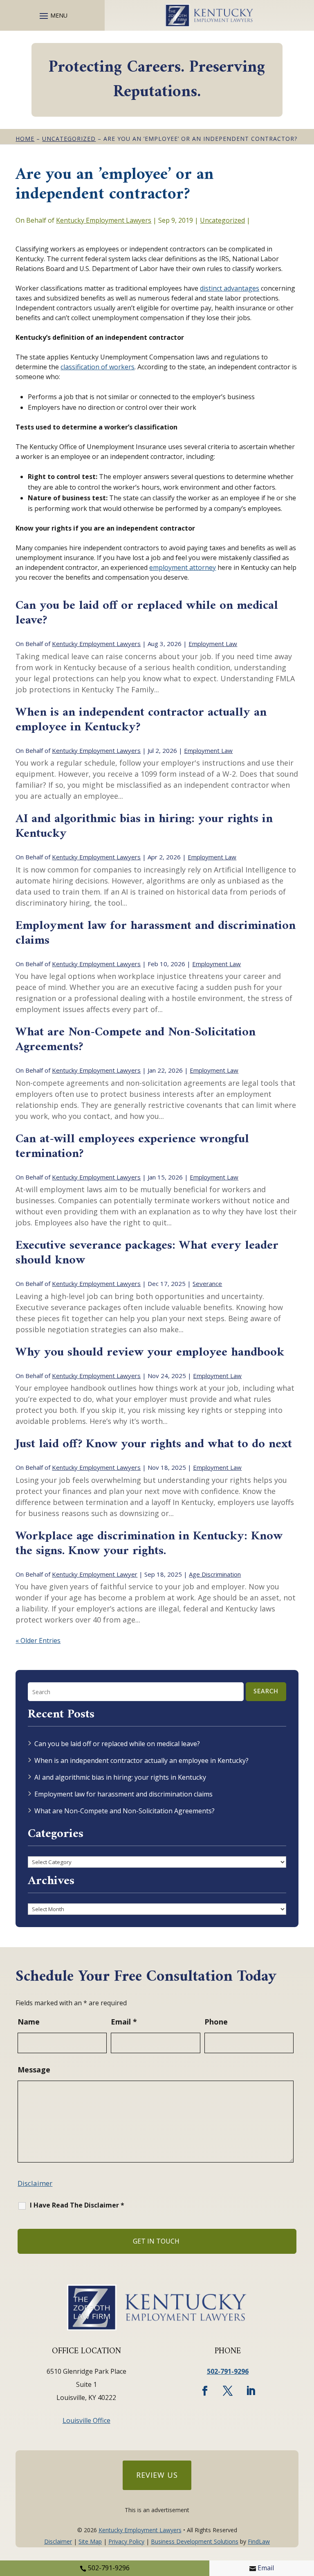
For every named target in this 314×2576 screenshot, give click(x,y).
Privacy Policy (126, 2541)
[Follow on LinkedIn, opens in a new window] (251, 2391)
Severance (207, 1283)
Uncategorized (222, 220)
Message (34, 2070)
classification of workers (98, 367)
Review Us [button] (157, 2475)
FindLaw (259, 2541)
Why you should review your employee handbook (150, 1352)
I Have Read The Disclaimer (77, 2205)
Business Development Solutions (195, 2541)
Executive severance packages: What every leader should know (147, 1253)
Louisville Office (86, 2420)
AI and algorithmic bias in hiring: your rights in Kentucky (144, 826)
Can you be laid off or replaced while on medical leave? (147, 613)
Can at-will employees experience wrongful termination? (132, 1147)
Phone (216, 2022)
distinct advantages (230, 288)
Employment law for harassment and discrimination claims (156, 933)
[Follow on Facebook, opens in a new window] (205, 2391)
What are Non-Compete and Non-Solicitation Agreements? (136, 1040)
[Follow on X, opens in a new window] (228, 2391)
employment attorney (183, 567)
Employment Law (213, 644)
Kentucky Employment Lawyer (95, 1574)
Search (266, 1692)
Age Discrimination (215, 1574)
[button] (52, 16)
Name (29, 2022)
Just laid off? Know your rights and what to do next (154, 1444)
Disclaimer (35, 2183)
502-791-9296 (109, 2568)
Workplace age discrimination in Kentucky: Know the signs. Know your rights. (149, 1544)
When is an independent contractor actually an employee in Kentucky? (141, 720)
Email (266, 2568)
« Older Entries (38, 1641)
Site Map (90, 2541)
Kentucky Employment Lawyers (104, 220)
